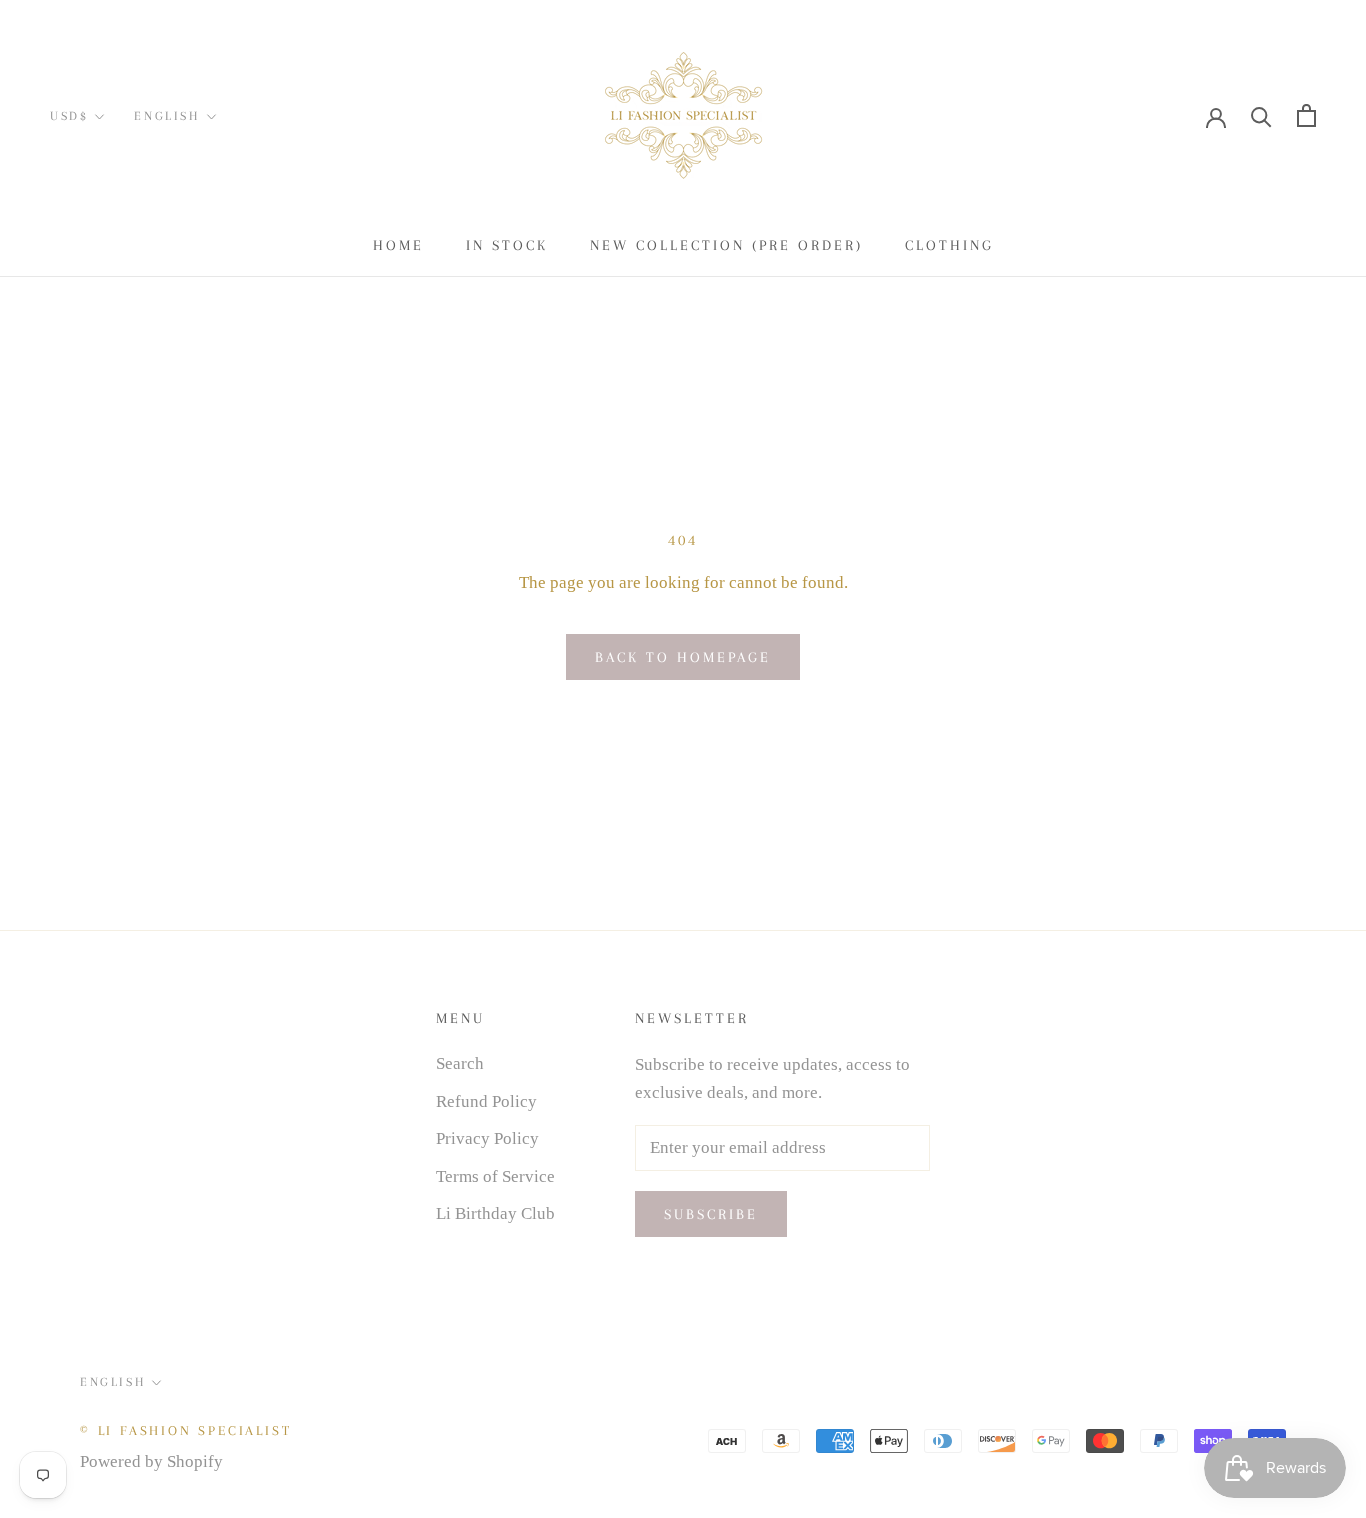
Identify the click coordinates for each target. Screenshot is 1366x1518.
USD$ (69, 116)
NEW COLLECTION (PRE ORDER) (726, 245)
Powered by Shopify (151, 1461)
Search (460, 1063)
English (166, 116)
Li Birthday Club (495, 1213)
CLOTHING (949, 245)
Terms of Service (495, 1176)
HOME (398, 245)
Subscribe (711, 1214)
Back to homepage (683, 657)
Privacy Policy (487, 1138)
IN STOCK (507, 245)
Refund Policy (486, 1101)
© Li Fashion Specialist (185, 1430)
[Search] (1261, 115)
